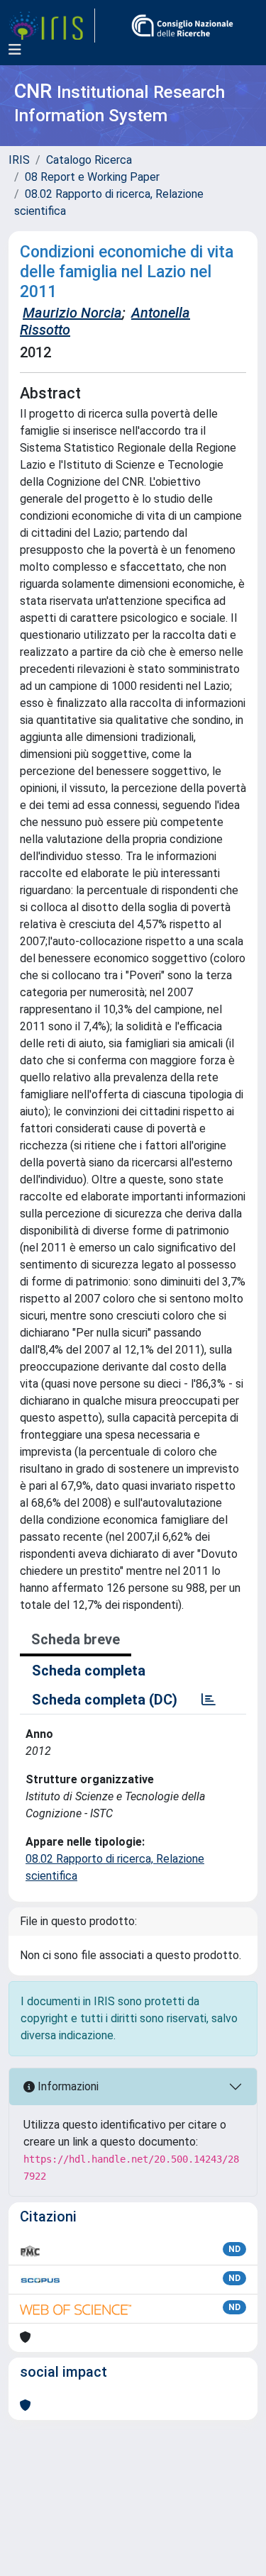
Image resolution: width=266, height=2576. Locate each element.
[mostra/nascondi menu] (15, 50)
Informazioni (67, 2086)
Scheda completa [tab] (89, 1671)
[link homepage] (52, 26)
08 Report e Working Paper (92, 177)
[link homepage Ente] (182, 26)
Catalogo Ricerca (89, 160)
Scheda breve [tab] (76, 1639)
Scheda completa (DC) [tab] (105, 1700)
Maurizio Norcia (72, 313)
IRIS (19, 160)
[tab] (209, 1700)
